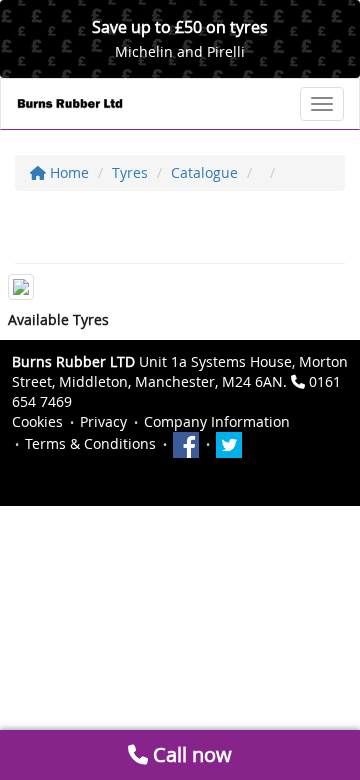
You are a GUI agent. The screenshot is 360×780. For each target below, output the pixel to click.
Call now (190, 754)
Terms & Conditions (90, 443)
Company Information (217, 421)
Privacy (103, 421)
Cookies (37, 421)
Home (67, 172)
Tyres (130, 172)
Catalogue (204, 172)
